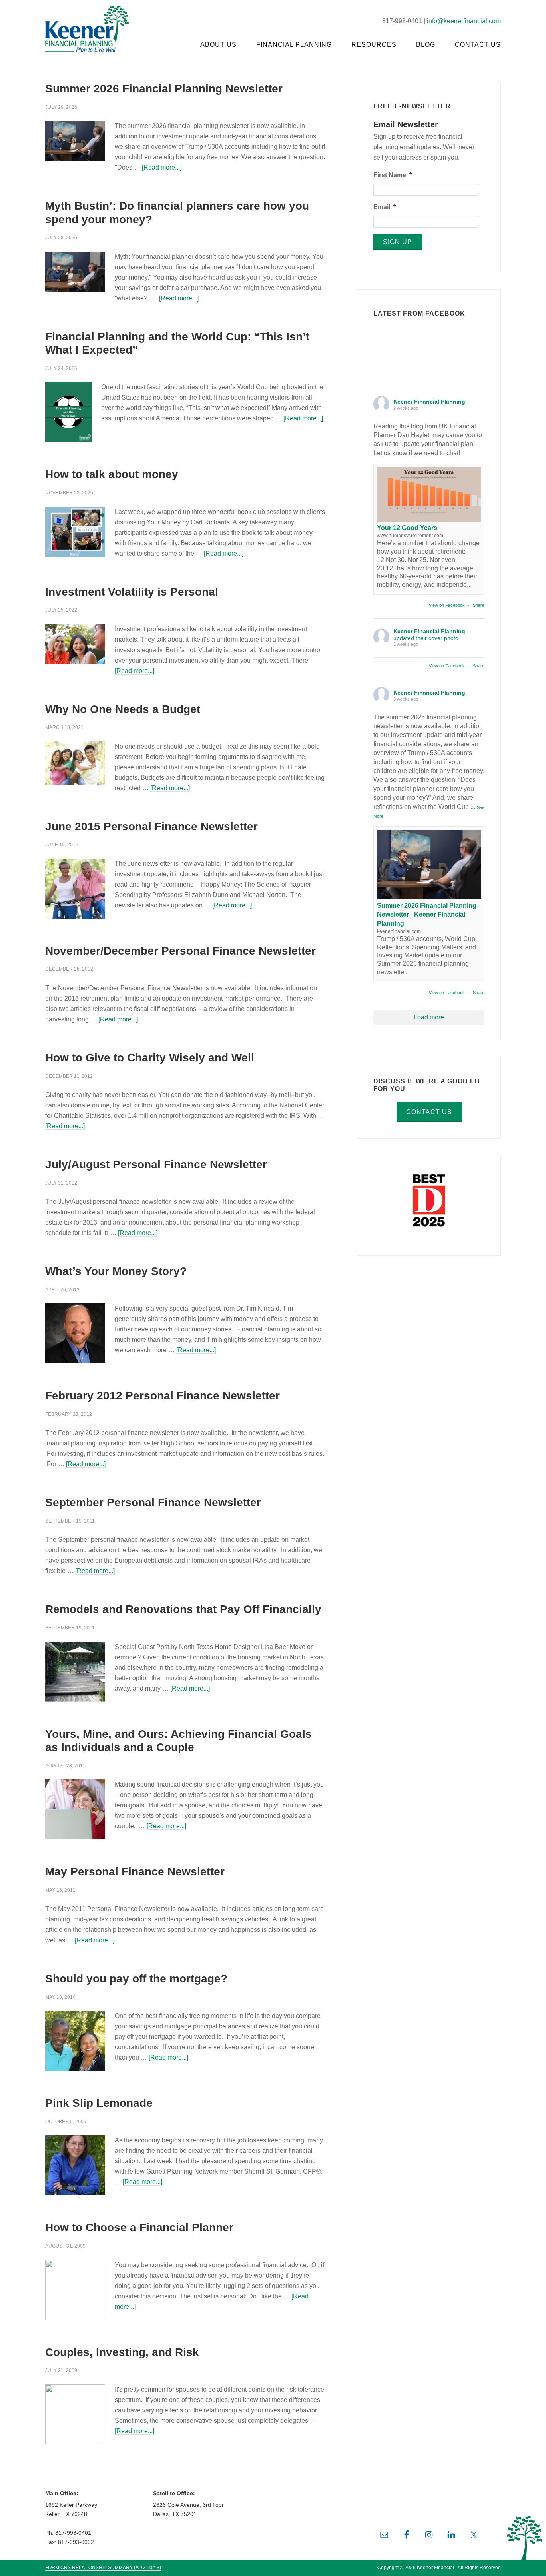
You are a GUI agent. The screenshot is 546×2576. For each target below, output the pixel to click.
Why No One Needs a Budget (123, 709)
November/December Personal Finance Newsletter (180, 951)
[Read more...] (162, 167)
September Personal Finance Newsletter (153, 1502)
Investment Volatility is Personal (132, 592)
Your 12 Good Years (407, 528)
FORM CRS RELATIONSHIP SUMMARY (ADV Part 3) (103, 2568)
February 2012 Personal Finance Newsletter (162, 1396)
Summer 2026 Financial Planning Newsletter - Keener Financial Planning (427, 915)
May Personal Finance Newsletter (135, 1872)
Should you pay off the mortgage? (136, 1979)
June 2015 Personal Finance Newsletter (151, 826)
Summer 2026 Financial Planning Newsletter (164, 89)
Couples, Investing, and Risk (122, 2352)
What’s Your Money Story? (116, 1271)
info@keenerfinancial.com (464, 21)
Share (479, 605)
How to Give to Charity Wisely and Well (150, 1058)
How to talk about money (112, 474)
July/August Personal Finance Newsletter (156, 1164)
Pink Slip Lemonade (99, 2103)
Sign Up (398, 242)
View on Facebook (447, 605)
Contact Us (429, 1112)
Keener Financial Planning (93, 28)
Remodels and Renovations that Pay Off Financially (183, 1609)
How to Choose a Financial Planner (139, 2227)
